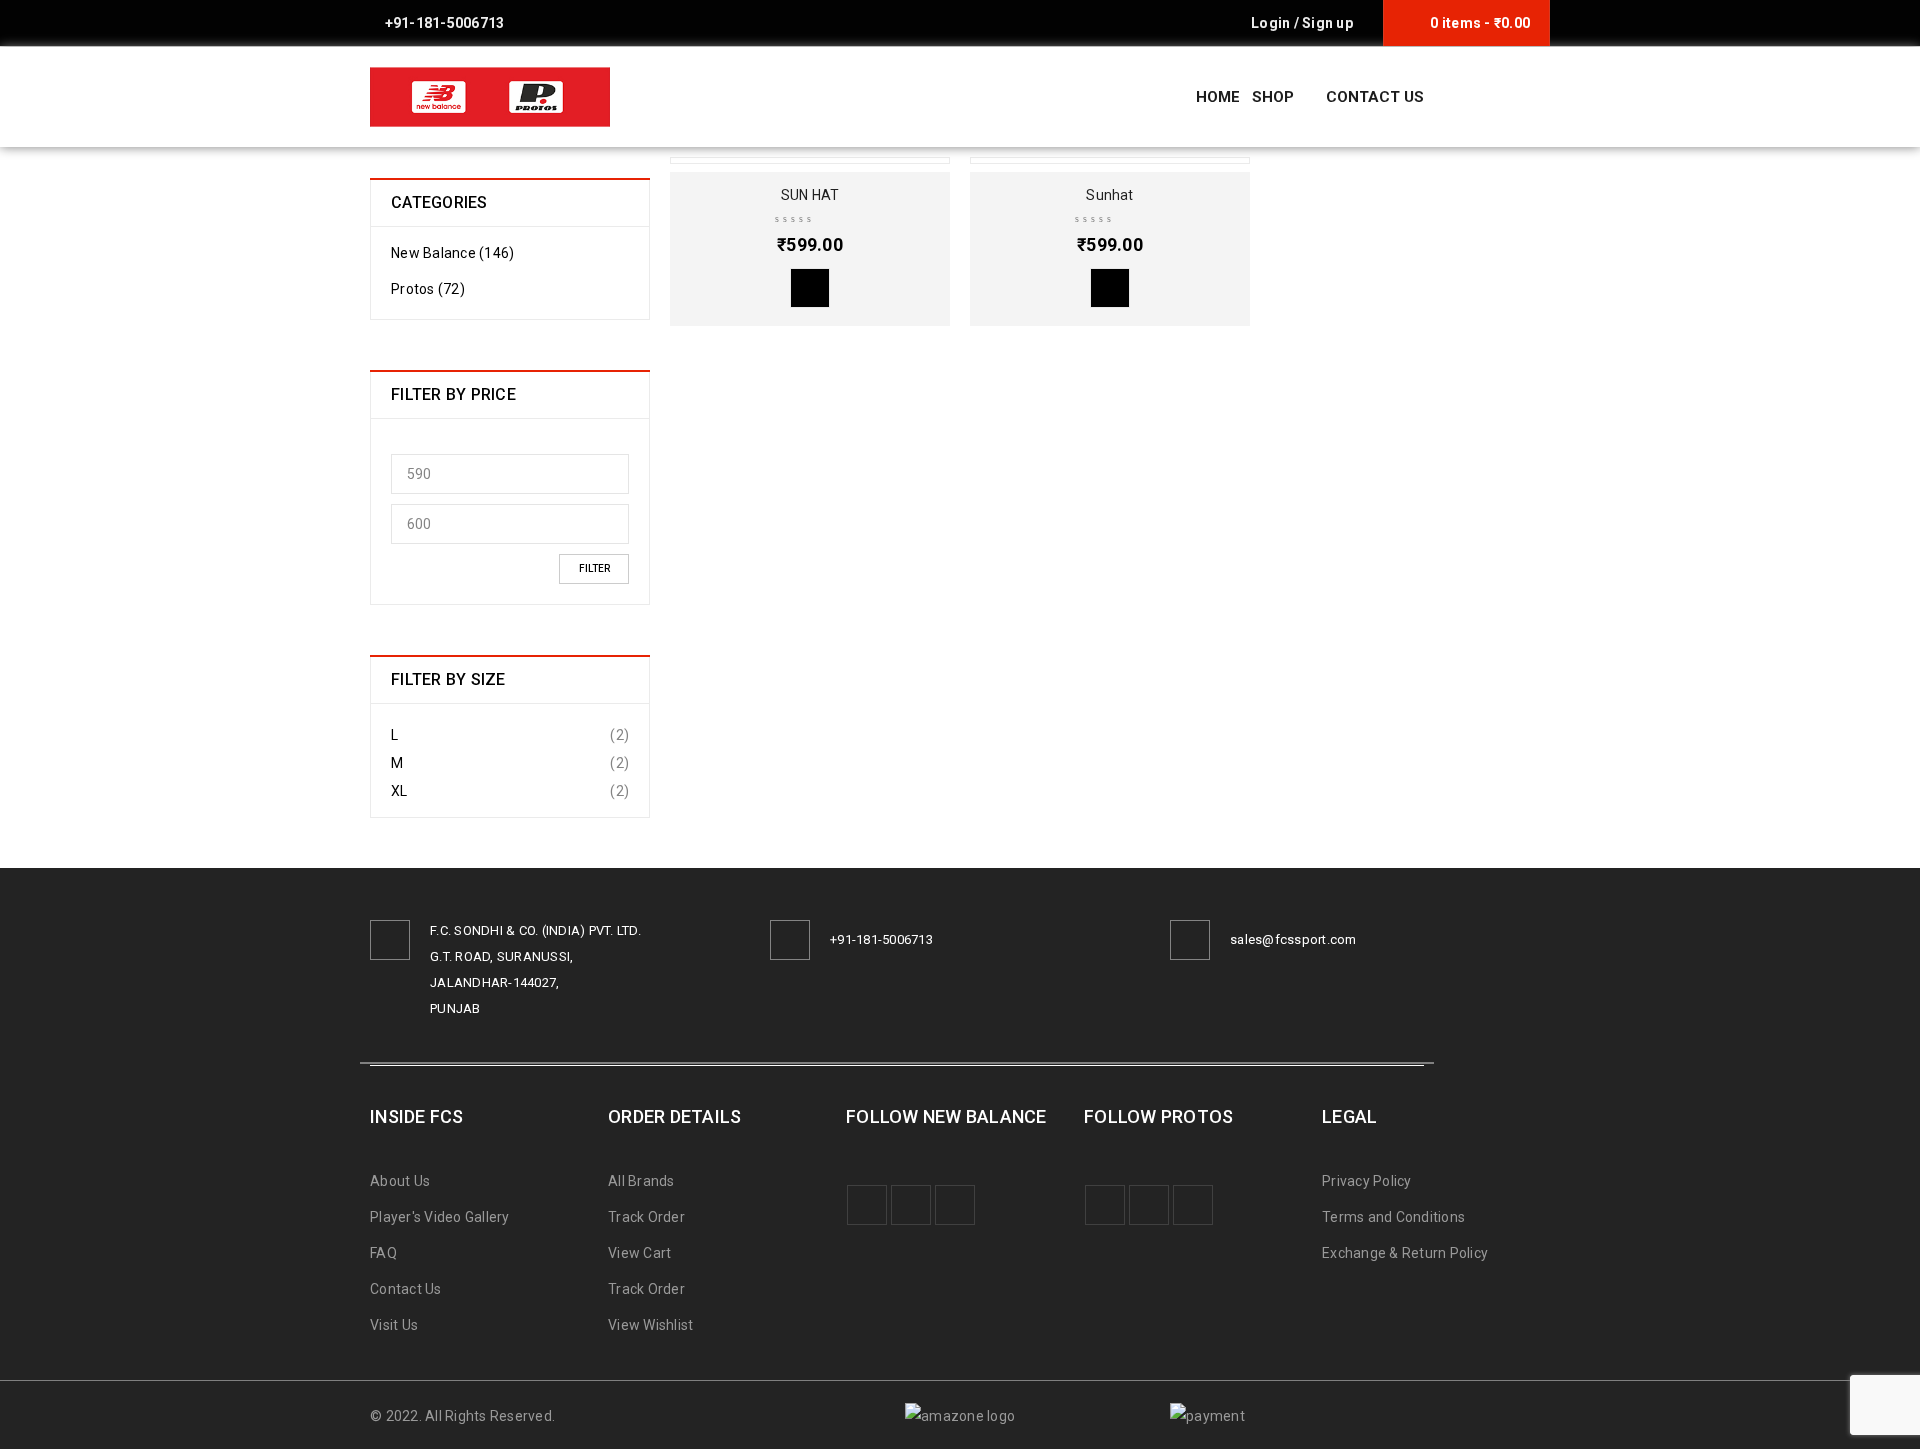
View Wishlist (650, 1325)
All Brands (641, 1181)
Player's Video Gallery (440, 1217)
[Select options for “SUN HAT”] (810, 288)
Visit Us (394, 1325)
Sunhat (1109, 195)
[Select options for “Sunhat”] (1110, 288)
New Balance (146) (452, 253)
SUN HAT (810, 195)
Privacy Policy (1367, 1181)
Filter (594, 568)
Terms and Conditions (1393, 1217)
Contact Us (406, 1289)
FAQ (383, 1253)
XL (399, 791)
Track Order (646, 1217)
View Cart (639, 1253)
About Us (400, 1181)
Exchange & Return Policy (1405, 1253)
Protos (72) (428, 289)
